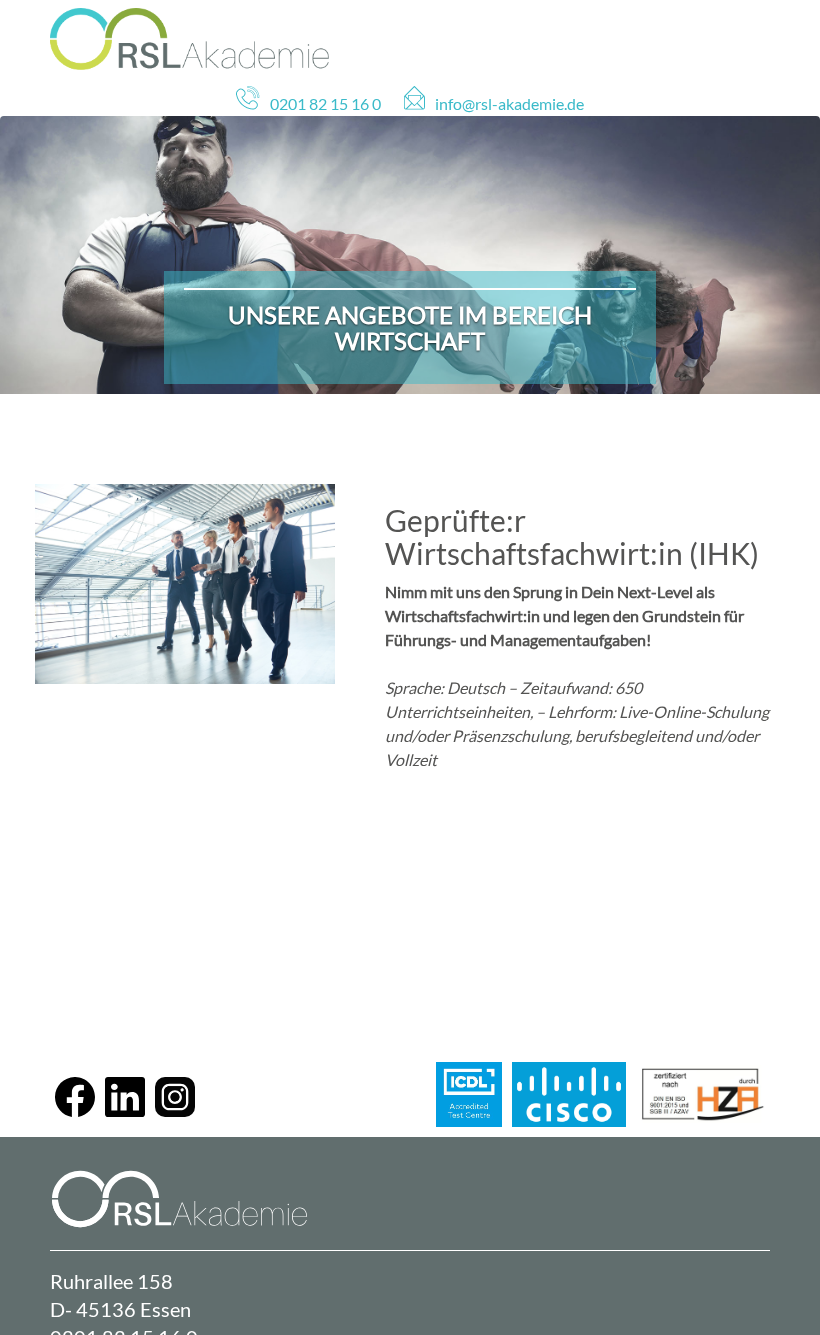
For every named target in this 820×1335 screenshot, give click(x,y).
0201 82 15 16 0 (325, 103)
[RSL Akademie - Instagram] (175, 1110)
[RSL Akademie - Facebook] (75, 1110)
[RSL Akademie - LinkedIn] (125, 1110)
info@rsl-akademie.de (509, 103)
